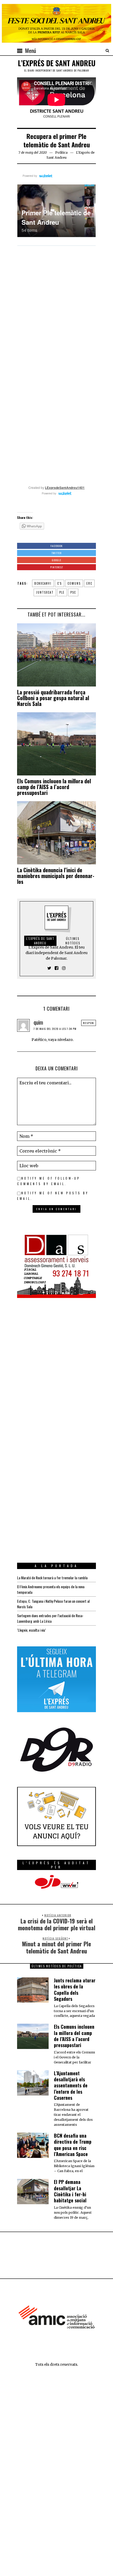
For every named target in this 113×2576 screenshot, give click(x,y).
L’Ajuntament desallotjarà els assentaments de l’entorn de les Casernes (71, 2086)
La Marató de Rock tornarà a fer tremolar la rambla (52, 1578)
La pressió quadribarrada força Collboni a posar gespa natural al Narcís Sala (53, 698)
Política (61, 152)
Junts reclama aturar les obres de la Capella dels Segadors (75, 1989)
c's (60, 583)
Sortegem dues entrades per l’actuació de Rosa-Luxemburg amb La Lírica (50, 1618)
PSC (73, 592)
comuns (74, 583)
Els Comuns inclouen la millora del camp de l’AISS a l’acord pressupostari (54, 787)
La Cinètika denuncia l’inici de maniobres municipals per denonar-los (56, 876)
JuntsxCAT (45, 592)
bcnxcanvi (43, 583)
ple (62, 592)
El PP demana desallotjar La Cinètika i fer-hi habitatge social (70, 2191)
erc (89, 583)
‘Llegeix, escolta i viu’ (31, 1630)
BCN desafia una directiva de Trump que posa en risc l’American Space (73, 2145)
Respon (89, 1023)
